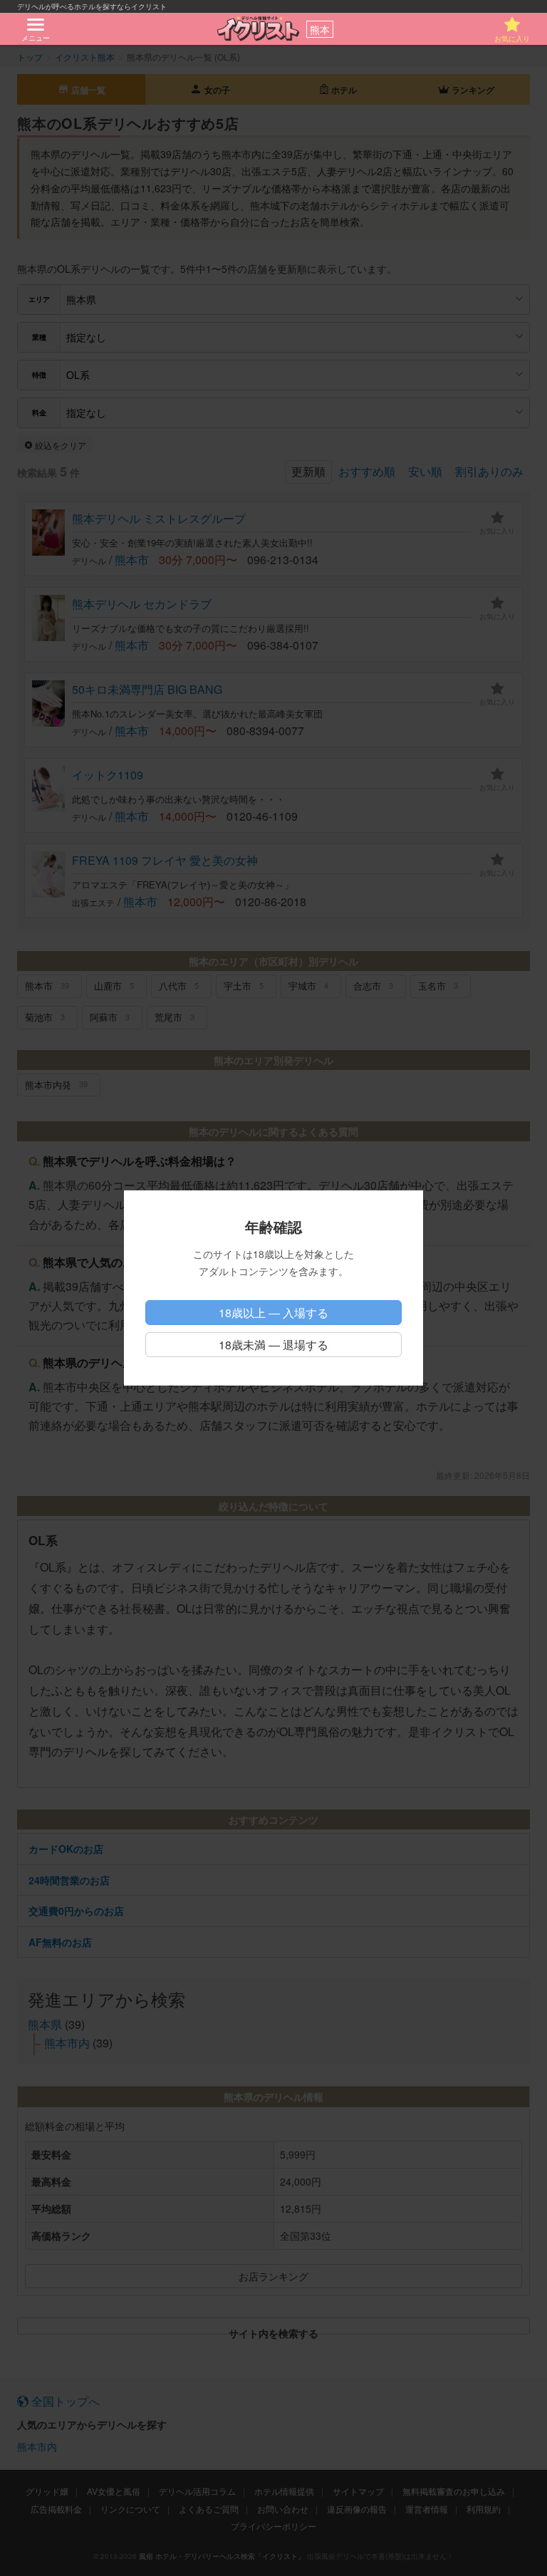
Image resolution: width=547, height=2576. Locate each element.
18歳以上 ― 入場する (273, 1313)
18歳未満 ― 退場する (273, 1345)
